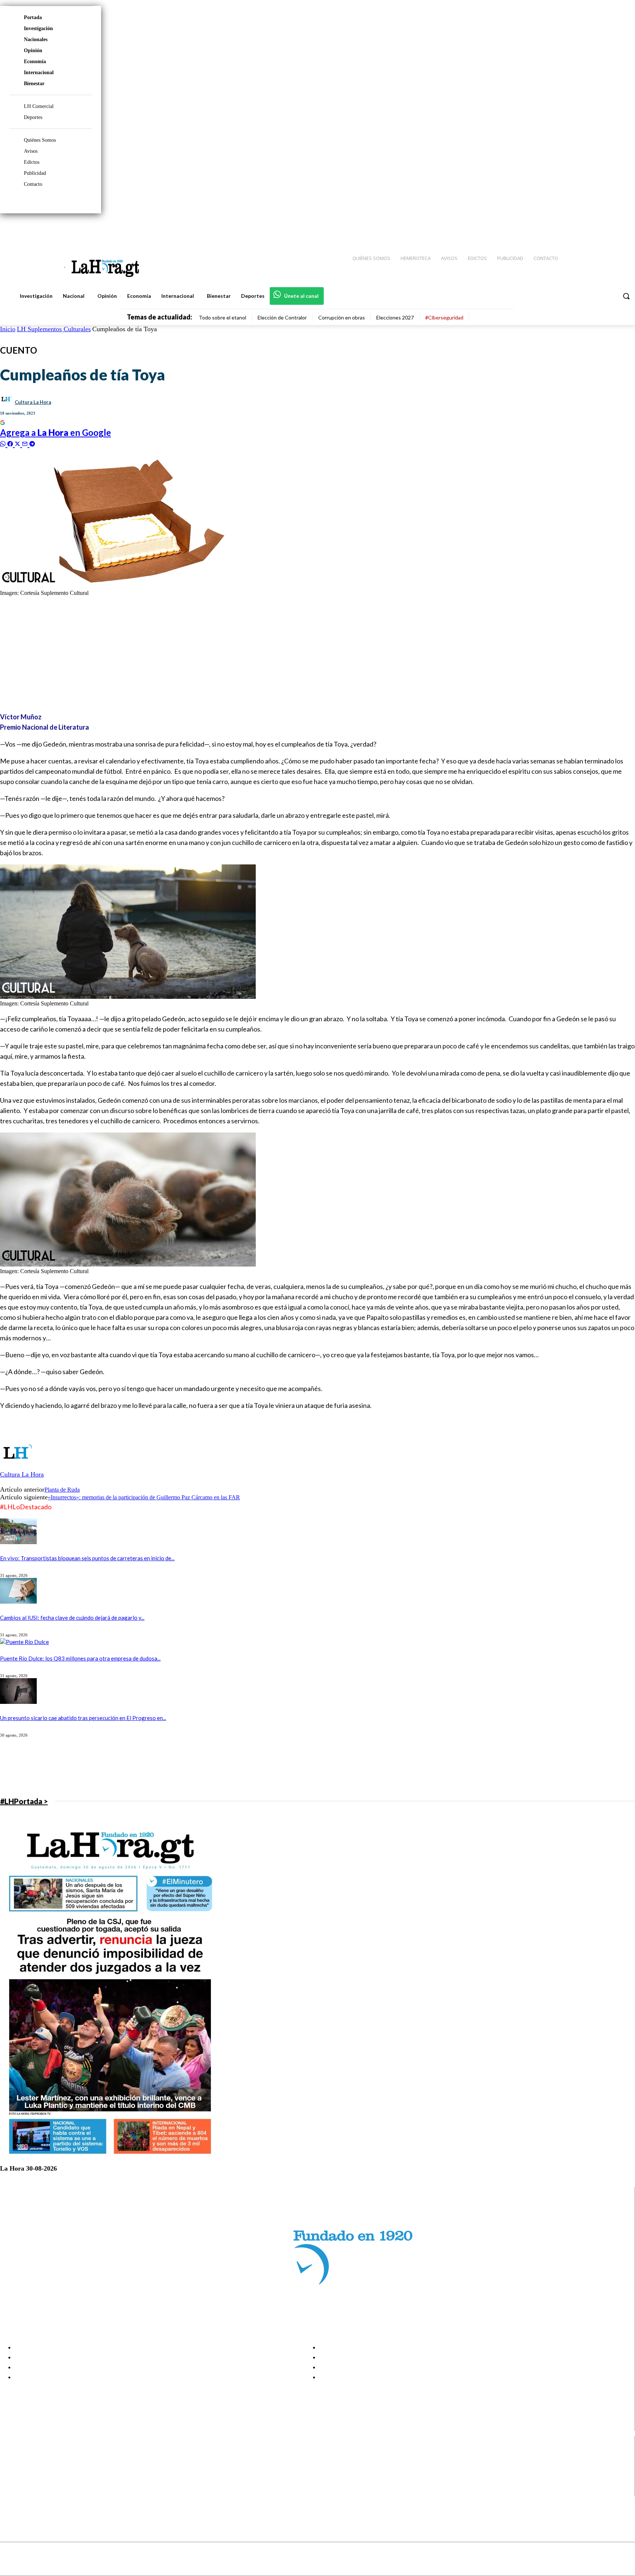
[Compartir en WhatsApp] (4, 443)
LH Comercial (39, 106)
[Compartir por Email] (26, 443)
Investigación (38, 28)
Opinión (33, 50)
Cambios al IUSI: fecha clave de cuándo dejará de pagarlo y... (72, 1618)
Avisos (31, 151)
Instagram (35, 2464)
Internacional (39, 73)
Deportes (33, 117)
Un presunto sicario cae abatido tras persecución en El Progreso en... (83, 1718)
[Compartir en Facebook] (11, 443)
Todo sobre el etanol (223, 317)
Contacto (33, 184)
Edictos (32, 162)
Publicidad (35, 173)
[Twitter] (608, 228)
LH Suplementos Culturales (54, 329)
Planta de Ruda (62, 1490)
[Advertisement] (220, 654)
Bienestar (34, 84)
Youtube (33, 2492)
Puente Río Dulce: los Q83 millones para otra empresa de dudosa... (80, 1658)
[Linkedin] (595, 228)
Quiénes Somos (40, 140)
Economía (35, 62)
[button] (626, 296)
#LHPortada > (24, 1801)
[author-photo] (18, 1467)
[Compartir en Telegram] (32, 443)
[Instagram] (582, 228)
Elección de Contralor (282, 317)
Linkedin (33, 2473)
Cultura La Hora (33, 402)
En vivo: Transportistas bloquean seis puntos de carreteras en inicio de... (87, 1558)
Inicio (8, 329)
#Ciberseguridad (444, 317)
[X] (12, 2483)
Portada (33, 17)
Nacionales (36, 39)
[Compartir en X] (18, 443)
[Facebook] (569, 228)
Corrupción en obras (342, 317)
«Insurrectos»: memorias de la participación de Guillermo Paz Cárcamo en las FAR (144, 1497)
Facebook (34, 2454)
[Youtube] (621, 228)
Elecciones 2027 (395, 317)
